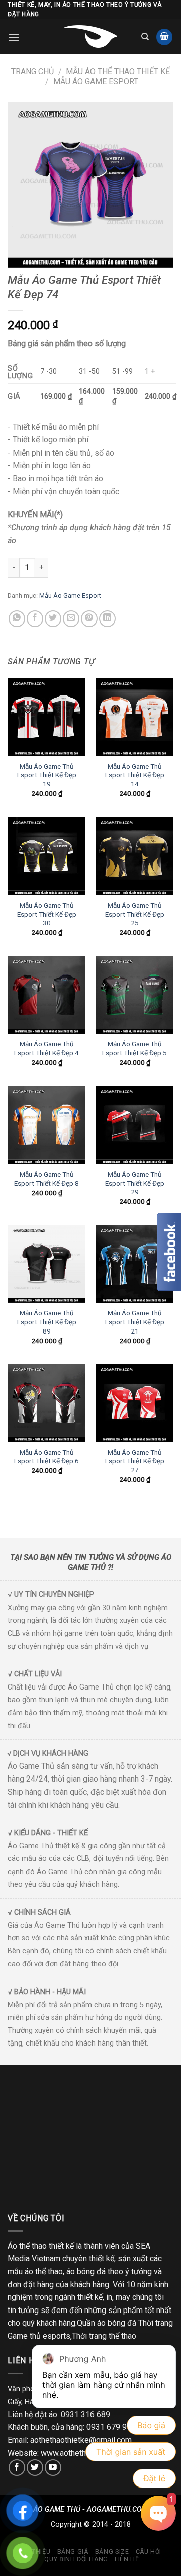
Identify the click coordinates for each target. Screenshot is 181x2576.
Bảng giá (73, 2552)
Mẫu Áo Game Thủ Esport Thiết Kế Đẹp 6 (47, 1457)
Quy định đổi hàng (76, 2559)
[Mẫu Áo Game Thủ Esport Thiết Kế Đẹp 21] (134, 1264)
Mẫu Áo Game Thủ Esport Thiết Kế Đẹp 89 (47, 1322)
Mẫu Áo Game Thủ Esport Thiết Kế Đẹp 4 (47, 1048)
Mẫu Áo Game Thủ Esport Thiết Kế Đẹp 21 (135, 1322)
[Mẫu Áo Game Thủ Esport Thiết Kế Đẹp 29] (134, 1125)
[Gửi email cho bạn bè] (71, 619)
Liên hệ (127, 2559)
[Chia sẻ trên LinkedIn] (107, 619)
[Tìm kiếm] (145, 37)
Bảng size (112, 2552)
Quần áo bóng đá (107, 2323)
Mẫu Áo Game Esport (96, 82)
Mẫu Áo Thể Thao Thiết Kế (118, 72)
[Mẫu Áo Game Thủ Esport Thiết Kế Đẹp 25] (134, 856)
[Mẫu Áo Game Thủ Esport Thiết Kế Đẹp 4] (47, 995)
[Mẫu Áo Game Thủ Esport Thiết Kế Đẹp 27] (134, 1403)
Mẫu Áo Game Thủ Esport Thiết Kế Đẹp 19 (47, 775)
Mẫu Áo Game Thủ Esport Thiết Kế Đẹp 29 (135, 1183)
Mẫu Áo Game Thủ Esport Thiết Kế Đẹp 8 (47, 1179)
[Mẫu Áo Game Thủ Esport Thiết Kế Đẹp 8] (47, 1125)
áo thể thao (44, 2272)
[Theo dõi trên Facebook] (17, 2468)
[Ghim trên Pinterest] (89, 619)
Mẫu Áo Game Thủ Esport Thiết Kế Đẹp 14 (135, 775)
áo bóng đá (86, 2272)
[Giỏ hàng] (164, 37)
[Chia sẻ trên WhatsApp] (17, 619)
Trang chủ (32, 72)
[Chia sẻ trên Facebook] (35, 619)
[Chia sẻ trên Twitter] (53, 619)
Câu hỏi (149, 2552)
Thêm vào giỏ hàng (106, 567)
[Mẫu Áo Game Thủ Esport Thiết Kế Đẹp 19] (47, 717)
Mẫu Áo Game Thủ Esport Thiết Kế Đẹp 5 (134, 1048)
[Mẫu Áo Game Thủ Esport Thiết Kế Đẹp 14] (134, 717)
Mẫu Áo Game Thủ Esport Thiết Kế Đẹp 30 (47, 914)
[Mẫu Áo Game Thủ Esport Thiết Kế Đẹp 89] (47, 1264)
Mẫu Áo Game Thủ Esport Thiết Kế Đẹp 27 (135, 1461)
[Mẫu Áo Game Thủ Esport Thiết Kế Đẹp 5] (134, 995)
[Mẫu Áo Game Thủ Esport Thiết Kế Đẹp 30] (47, 856)
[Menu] (14, 37)
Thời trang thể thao (104, 2336)
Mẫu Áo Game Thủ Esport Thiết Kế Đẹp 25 (135, 914)
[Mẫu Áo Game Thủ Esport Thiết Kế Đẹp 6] (47, 1403)
